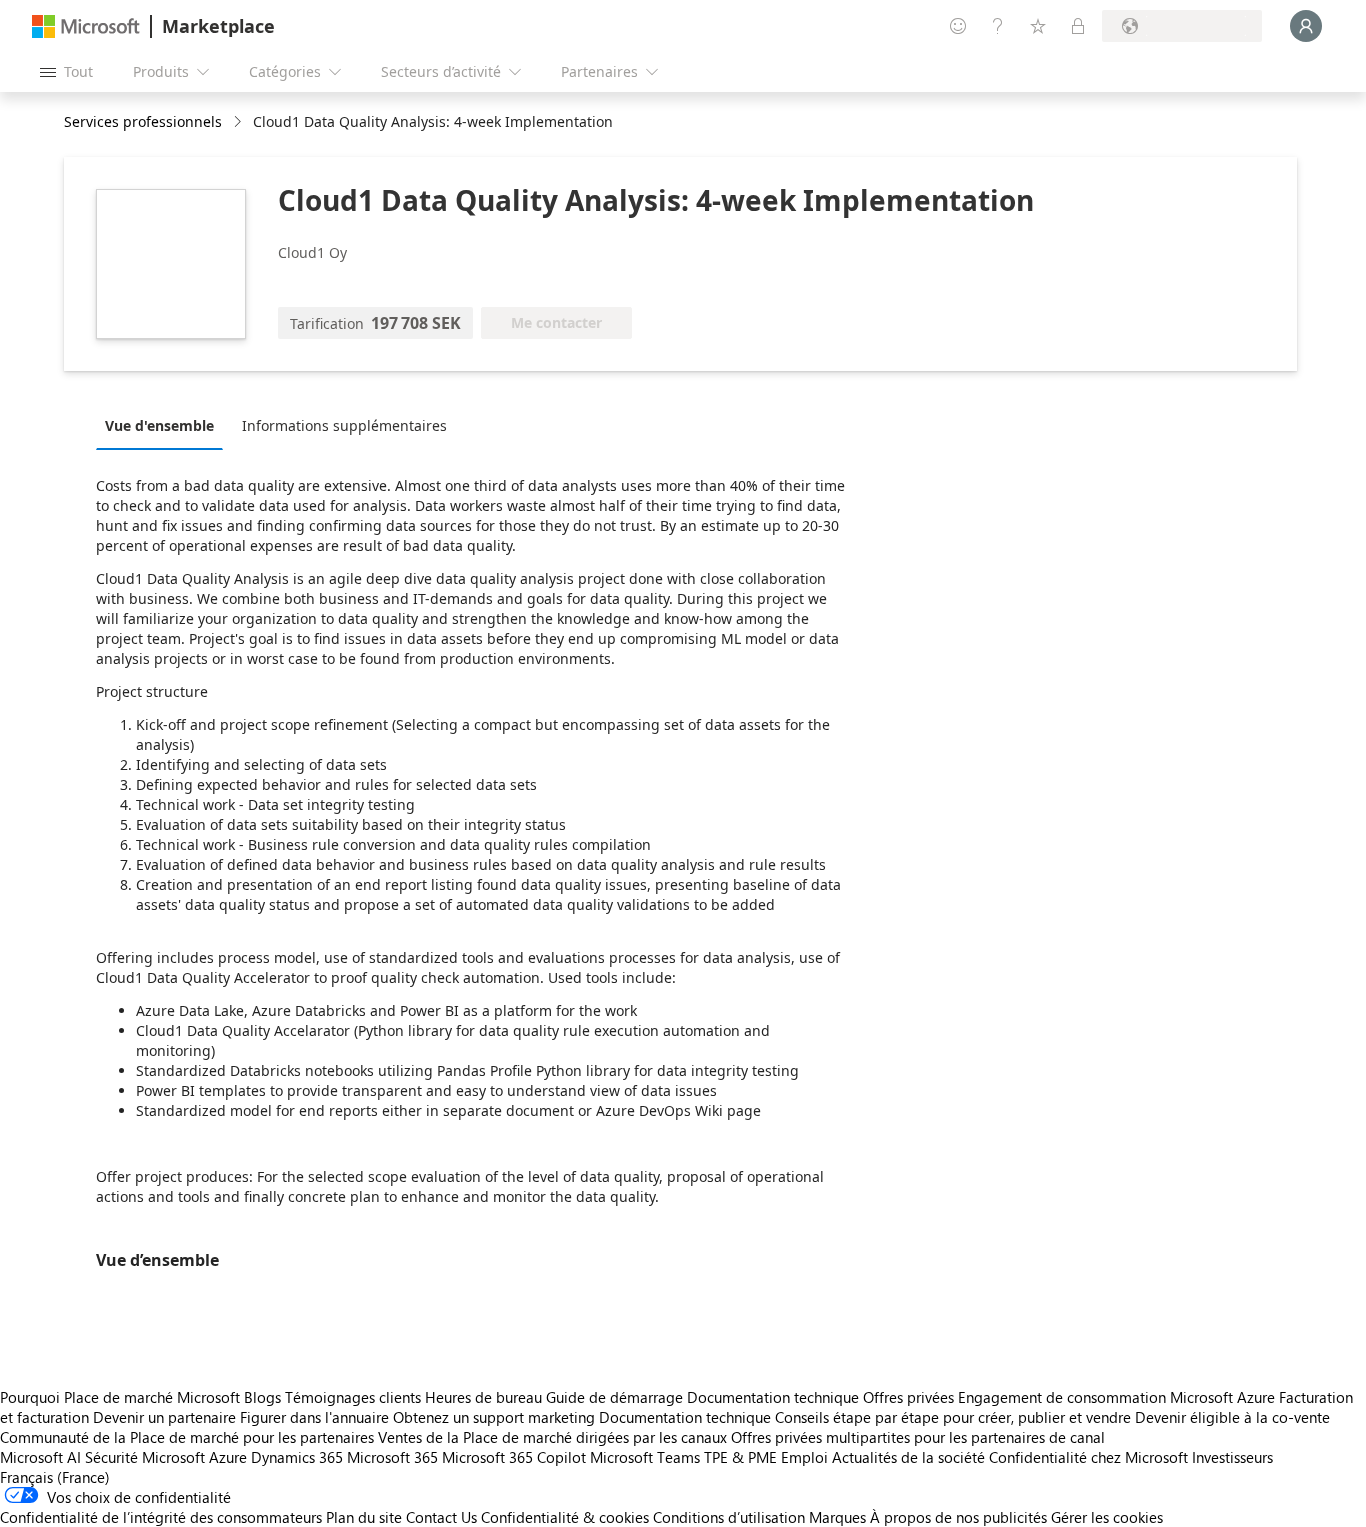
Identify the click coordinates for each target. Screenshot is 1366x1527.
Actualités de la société (908, 1457)
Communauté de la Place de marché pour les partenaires (187, 1437)
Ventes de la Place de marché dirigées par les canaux (552, 1437)
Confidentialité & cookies (565, 1517)
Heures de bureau (483, 1397)
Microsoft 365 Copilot (514, 1457)
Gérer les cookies (1107, 1517)
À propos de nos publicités (958, 1517)
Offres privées (908, 1397)
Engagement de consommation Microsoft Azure (1118, 1397)
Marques (837, 1517)
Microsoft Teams (645, 1457)
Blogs (262, 1397)
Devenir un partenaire (164, 1417)
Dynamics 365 (297, 1457)
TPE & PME (740, 1457)
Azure (228, 1457)
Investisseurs (1232, 1457)
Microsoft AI (40, 1457)
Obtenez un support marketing (494, 1417)
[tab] (164, 425)
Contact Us (441, 1517)
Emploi (804, 1457)
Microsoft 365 (392, 1457)
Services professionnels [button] (143, 121)
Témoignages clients (353, 1397)
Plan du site (364, 1517)
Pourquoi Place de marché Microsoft (120, 1397)
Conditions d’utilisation (729, 1517)
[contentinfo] (239, 122)
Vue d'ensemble (159, 425)
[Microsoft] (86, 26)
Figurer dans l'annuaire (314, 1417)
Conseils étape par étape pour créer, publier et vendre (953, 1417)
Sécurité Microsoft (145, 1457)
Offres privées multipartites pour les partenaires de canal (918, 1437)
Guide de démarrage (614, 1397)
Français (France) (55, 1477)
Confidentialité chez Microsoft (1088, 1457)
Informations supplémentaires (344, 425)
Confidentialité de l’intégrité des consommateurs (161, 1517)
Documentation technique (773, 1397)
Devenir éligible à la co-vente (1232, 1417)
